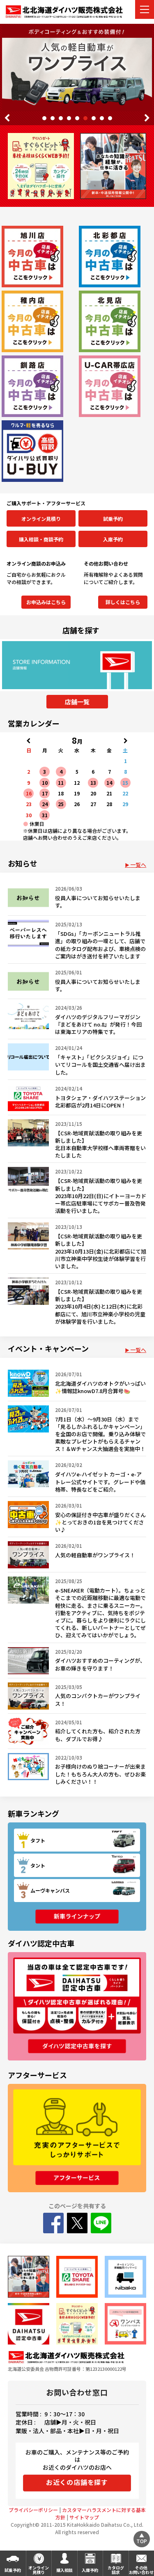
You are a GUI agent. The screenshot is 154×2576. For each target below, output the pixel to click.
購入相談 (64, 2570)
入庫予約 (113, 539)
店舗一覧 (77, 702)
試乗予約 (113, 519)
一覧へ (138, 865)
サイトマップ (84, 2517)
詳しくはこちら (123, 602)
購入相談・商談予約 (41, 539)
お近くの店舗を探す (77, 2482)
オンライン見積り (41, 519)
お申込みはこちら (46, 602)
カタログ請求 (116, 2570)
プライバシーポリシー (33, 2510)
